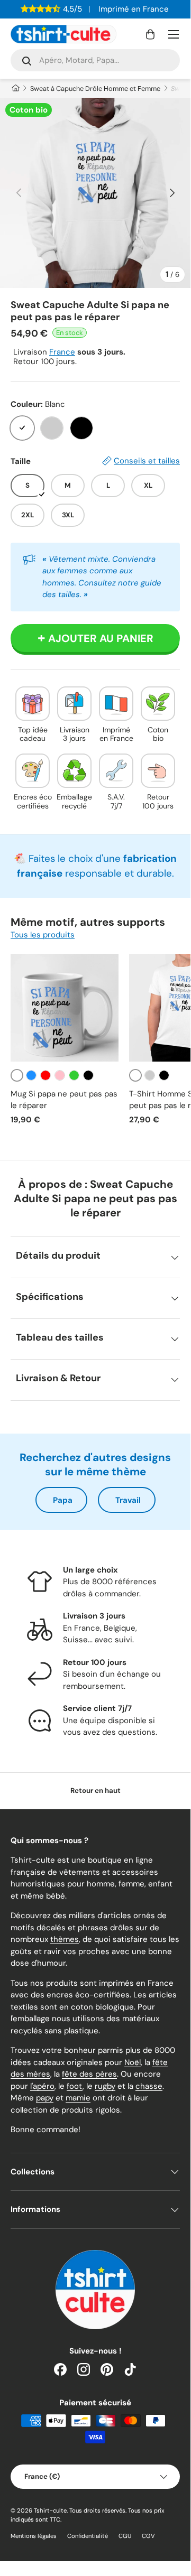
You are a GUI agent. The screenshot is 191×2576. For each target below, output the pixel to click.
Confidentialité (88, 2536)
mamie (78, 2098)
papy (45, 2098)
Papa (63, 1500)
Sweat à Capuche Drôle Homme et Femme (95, 89)
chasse (149, 2086)
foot (75, 2086)
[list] (95, 193)
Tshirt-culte (50, 2510)
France (62, 352)
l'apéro (42, 2086)
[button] (150, 34)
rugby (105, 2086)
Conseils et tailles (147, 461)
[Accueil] (15, 89)
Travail (128, 1500)
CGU (125, 2536)
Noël (133, 2062)
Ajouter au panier (101, 638)
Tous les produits (43, 935)
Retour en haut (96, 1791)
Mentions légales (34, 2536)
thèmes (65, 1939)
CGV (148, 2536)
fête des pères (89, 2074)
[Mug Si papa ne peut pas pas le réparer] (65, 1008)
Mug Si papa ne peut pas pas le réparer (64, 1100)
